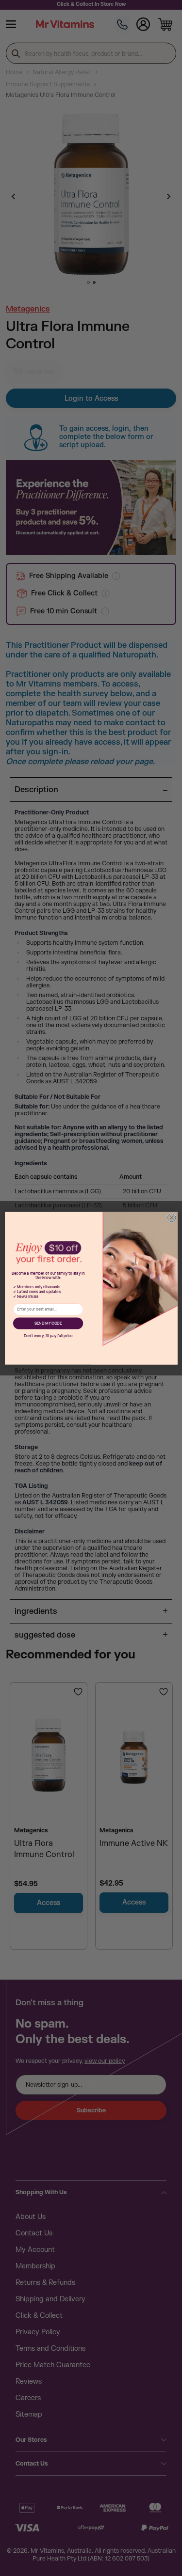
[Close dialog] (172, 1218)
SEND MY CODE (48, 1323)
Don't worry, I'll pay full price (48, 1336)
